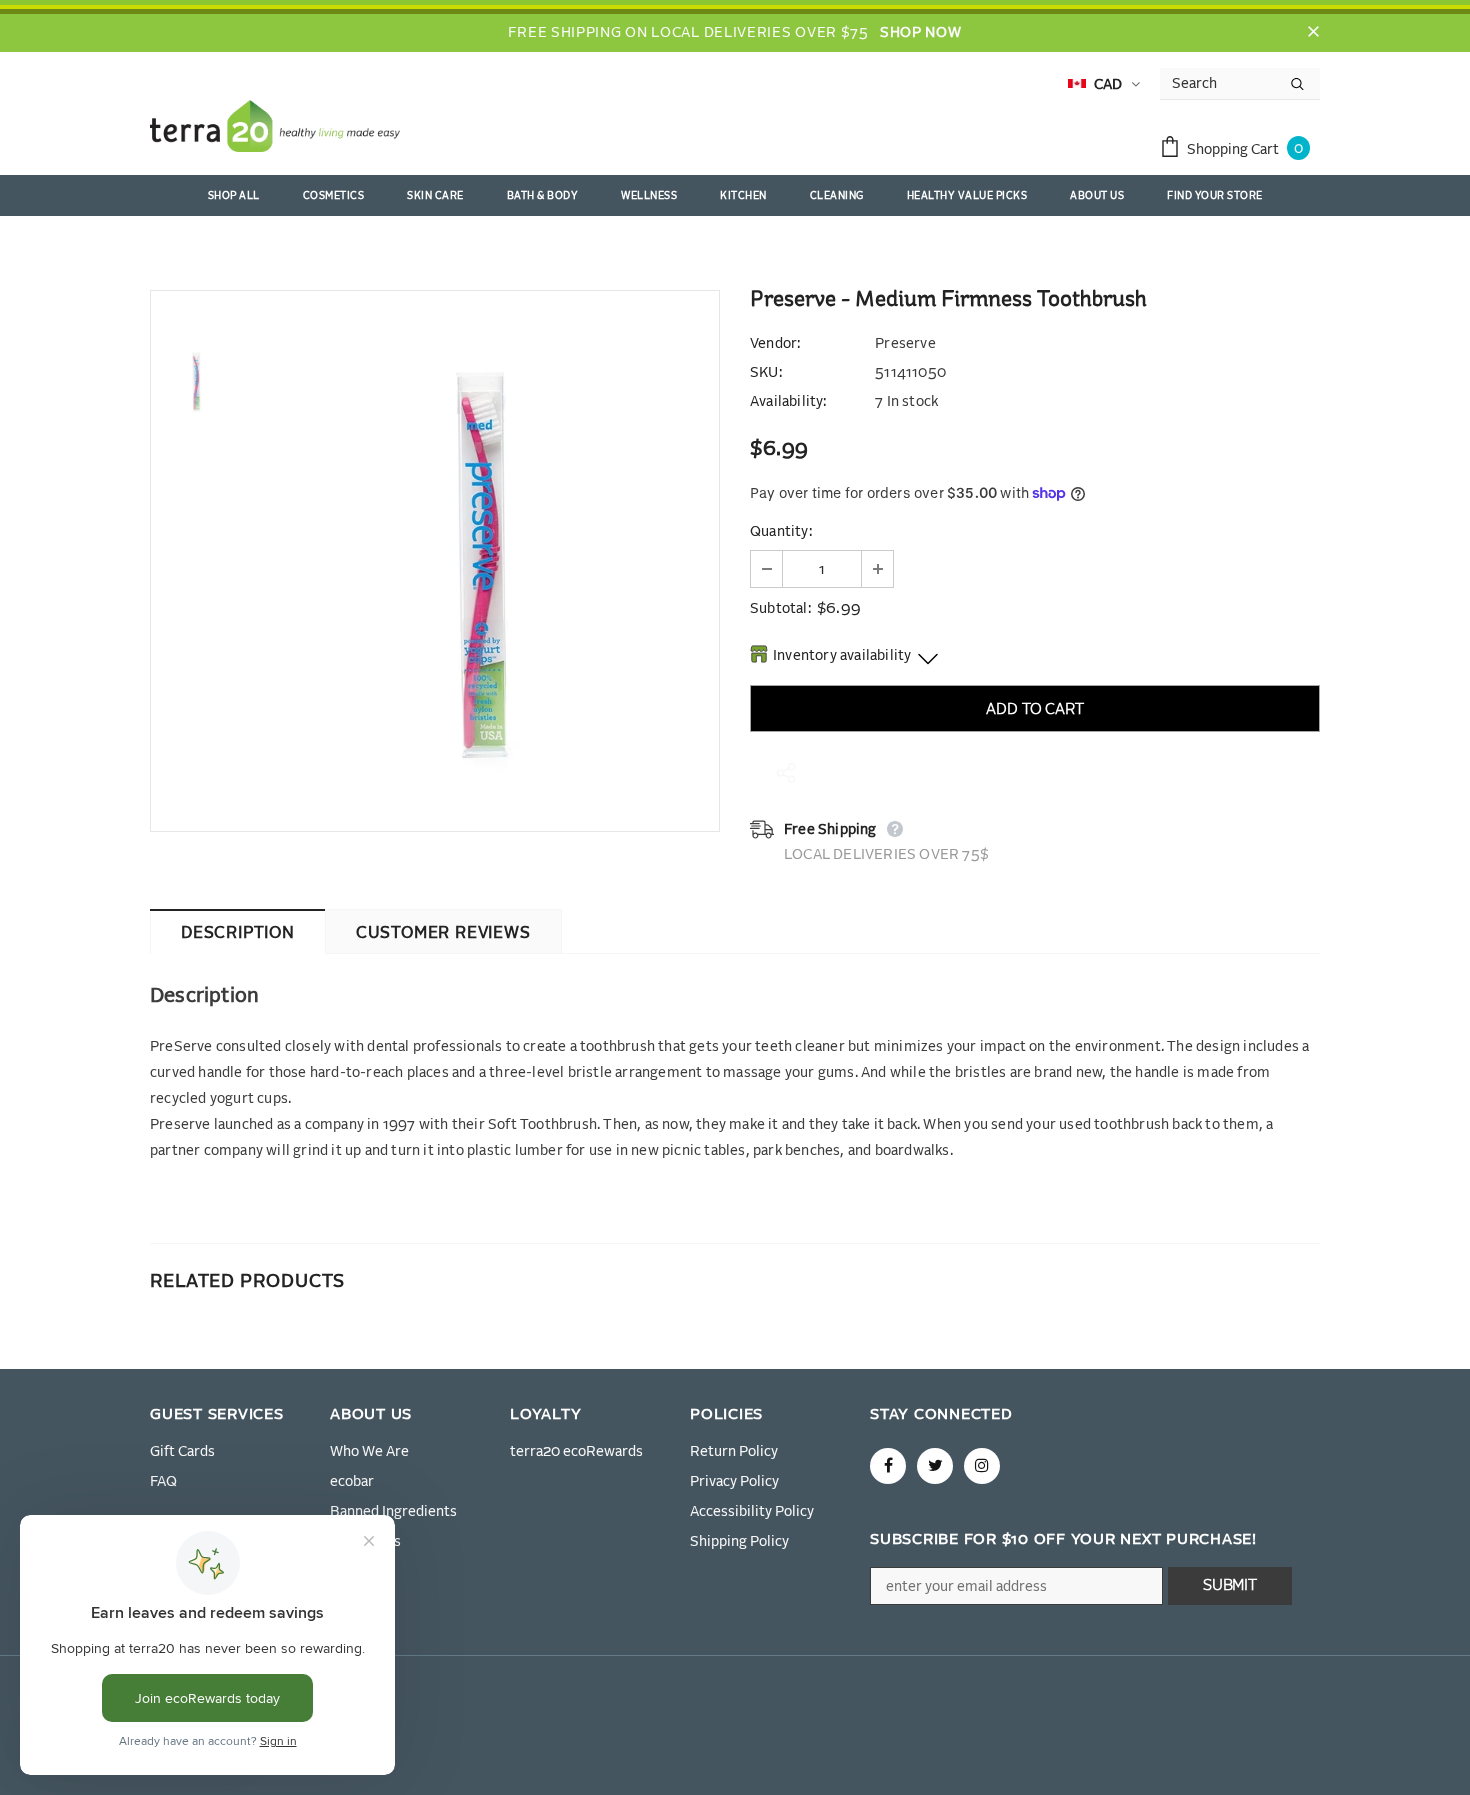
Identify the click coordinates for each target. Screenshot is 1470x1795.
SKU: (766, 373)
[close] (1313, 33)
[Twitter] (935, 1466)
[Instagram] (982, 1466)
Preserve (905, 344)
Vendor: (775, 344)
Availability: (788, 402)
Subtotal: (780, 609)
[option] (480, 561)
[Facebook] (888, 1466)
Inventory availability (842, 656)
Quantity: (781, 532)
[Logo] (275, 130)
